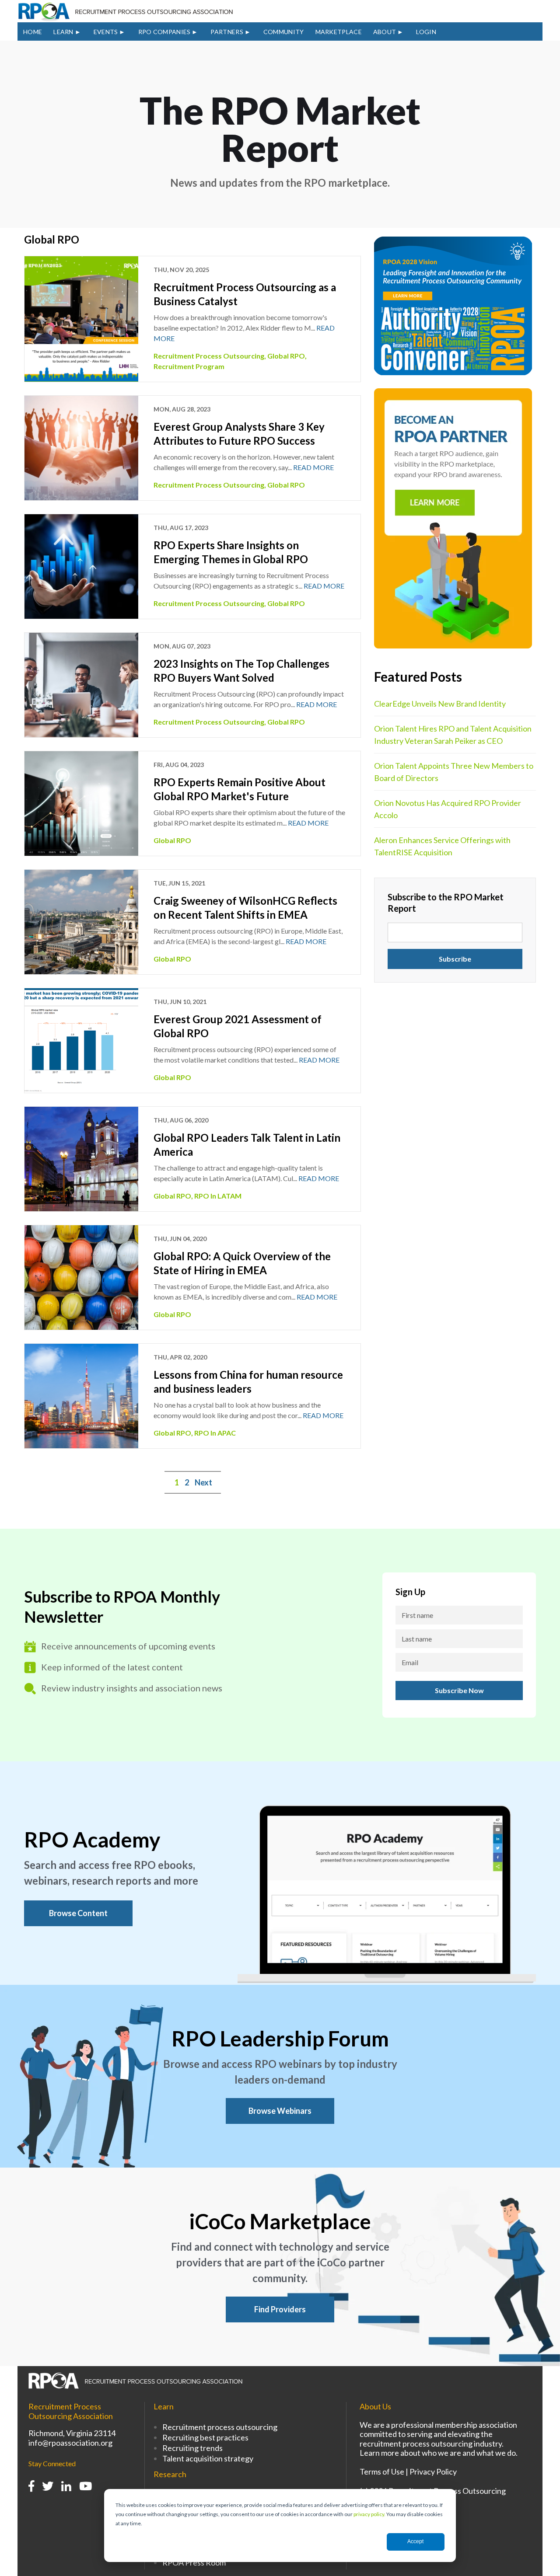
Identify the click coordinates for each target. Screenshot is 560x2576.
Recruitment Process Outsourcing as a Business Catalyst (245, 294)
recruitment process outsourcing (209, 356)
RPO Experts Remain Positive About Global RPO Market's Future (240, 789)
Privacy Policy (433, 2471)
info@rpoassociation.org (70, 2443)
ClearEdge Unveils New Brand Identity (440, 704)
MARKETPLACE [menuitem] (339, 32)
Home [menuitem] (33, 32)
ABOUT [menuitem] (385, 32)
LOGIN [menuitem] (426, 32)
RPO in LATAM (218, 1196)
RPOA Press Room (194, 2562)
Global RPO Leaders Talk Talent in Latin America (247, 1145)
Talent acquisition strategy (208, 2458)
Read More (313, 467)
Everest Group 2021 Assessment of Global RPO (238, 1026)
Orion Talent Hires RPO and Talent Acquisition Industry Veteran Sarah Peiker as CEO (453, 735)
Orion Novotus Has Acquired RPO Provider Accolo (448, 809)
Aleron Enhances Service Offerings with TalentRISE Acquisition (442, 846)
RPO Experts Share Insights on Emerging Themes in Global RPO (231, 552)
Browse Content (78, 1913)
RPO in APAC (215, 1433)
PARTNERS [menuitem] (227, 32)
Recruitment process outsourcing (220, 2427)
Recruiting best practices (205, 2437)
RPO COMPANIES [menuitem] (164, 32)
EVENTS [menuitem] (106, 32)
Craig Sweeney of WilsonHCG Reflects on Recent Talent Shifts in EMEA (245, 908)
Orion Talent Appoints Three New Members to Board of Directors (454, 772)
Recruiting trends (192, 2448)
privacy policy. (369, 2514)
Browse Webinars (280, 2111)
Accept (415, 2541)
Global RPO (286, 356)
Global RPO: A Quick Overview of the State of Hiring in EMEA (242, 1263)
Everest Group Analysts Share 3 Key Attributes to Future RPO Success (239, 434)
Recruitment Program (189, 366)
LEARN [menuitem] (63, 32)
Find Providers (280, 2309)
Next (203, 1482)
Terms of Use (382, 2471)
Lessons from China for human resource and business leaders (248, 1382)
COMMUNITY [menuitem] (284, 32)
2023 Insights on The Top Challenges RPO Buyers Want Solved (241, 671)
